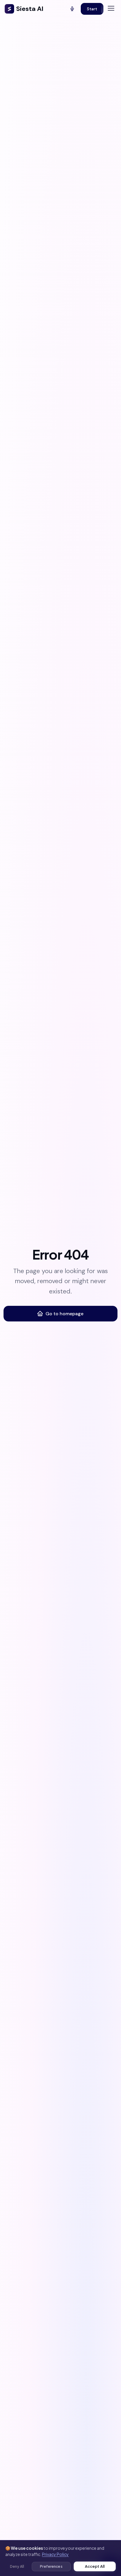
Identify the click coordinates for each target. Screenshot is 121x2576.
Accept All (95, 2566)
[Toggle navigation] (111, 8)
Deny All (17, 2566)
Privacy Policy (55, 2554)
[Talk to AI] (72, 9)
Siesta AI (30, 9)
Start (92, 9)
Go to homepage (64, 1314)
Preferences (51, 2566)
